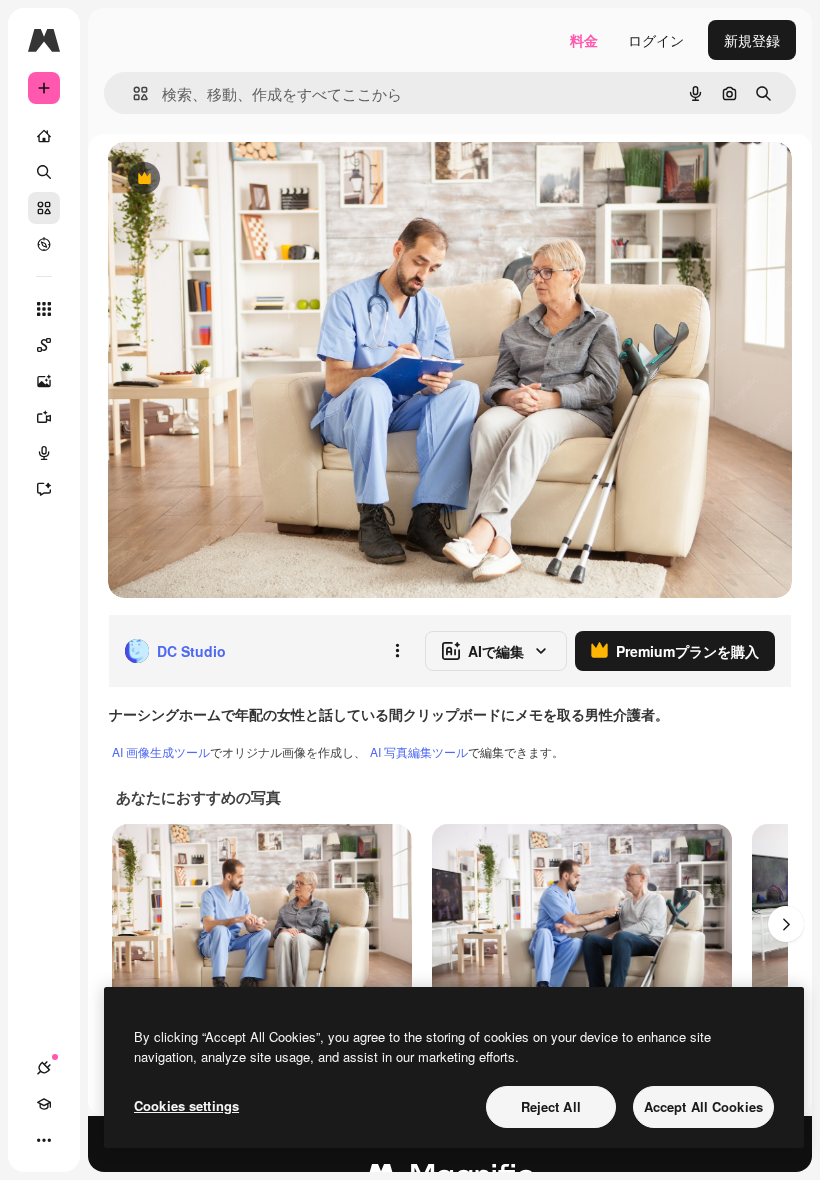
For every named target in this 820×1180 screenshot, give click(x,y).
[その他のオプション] (397, 651)
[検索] (44, 172)
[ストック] (44, 208)
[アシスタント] (44, 489)
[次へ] (786, 924)
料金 (584, 40)
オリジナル (245, 179)
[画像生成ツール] (44, 381)
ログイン (656, 40)
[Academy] (44, 1104)
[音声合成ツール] (44, 453)
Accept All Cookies (703, 1106)
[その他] (44, 1140)
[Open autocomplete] (132, 93)
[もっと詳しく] (44, 244)
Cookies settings (186, 1105)
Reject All (551, 1106)
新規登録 (752, 40)
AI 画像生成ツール (161, 751)
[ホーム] (44, 136)
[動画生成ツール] (44, 417)
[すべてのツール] (44, 309)
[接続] (44, 1068)
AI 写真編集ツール (419, 751)
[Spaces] (44, 345)
